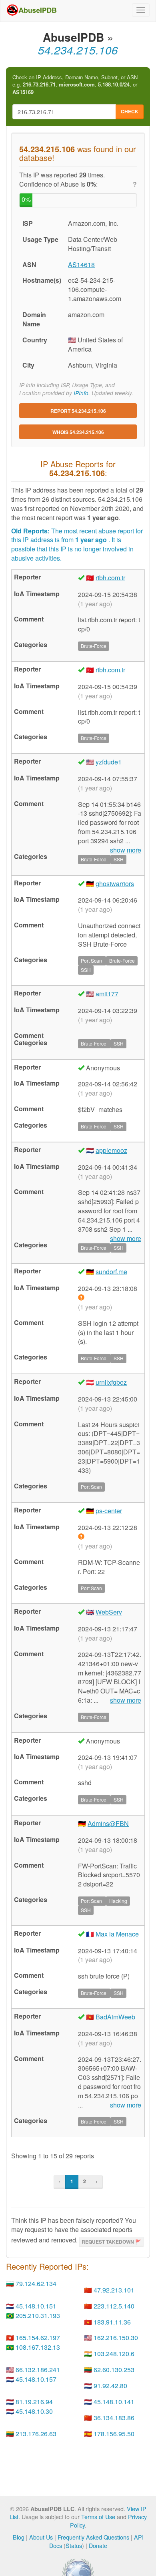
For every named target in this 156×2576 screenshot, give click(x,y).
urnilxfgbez (111, 1382)
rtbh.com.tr (110, 578)
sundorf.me (111, 1272)
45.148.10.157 (36, 2379)
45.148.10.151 (36, 2306)
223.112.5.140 (114, 2306)
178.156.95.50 (114, 2434)
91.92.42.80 (110, 2386)
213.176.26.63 (36, 2434)
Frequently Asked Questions (93, 2537)
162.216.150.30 (116, 2338)
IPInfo (81, 393)
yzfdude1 (109, 762)
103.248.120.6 (114, 2354)
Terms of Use (98, 2517)
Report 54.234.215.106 (78, 411)
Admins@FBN (108, 1823)
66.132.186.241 (38, 2370)
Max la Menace (117, 1934)
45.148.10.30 (34, 2411)
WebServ (109, 1612)
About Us (41, 2537)
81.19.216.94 (34, 2402)
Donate (98, 2545)
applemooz (111, 1150)
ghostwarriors (115, 884)
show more (126, 1700)
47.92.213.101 (114, 2290)
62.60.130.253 (114, 2370)
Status (74, 2545)
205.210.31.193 (38, 2316)
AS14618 (81, 264)
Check (130, 111)
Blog (19, 2537)
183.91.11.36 (112, 2322)
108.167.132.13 (38, 2347)
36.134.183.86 (114, 2418)
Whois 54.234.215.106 (78, 432)
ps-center (109, 1511)
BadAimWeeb (115, 2017)
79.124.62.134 (36, 2283)
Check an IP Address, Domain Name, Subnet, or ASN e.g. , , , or (75, 85)
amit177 (107, 994)
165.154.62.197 (38, 2338)
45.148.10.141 (114, 2402)
